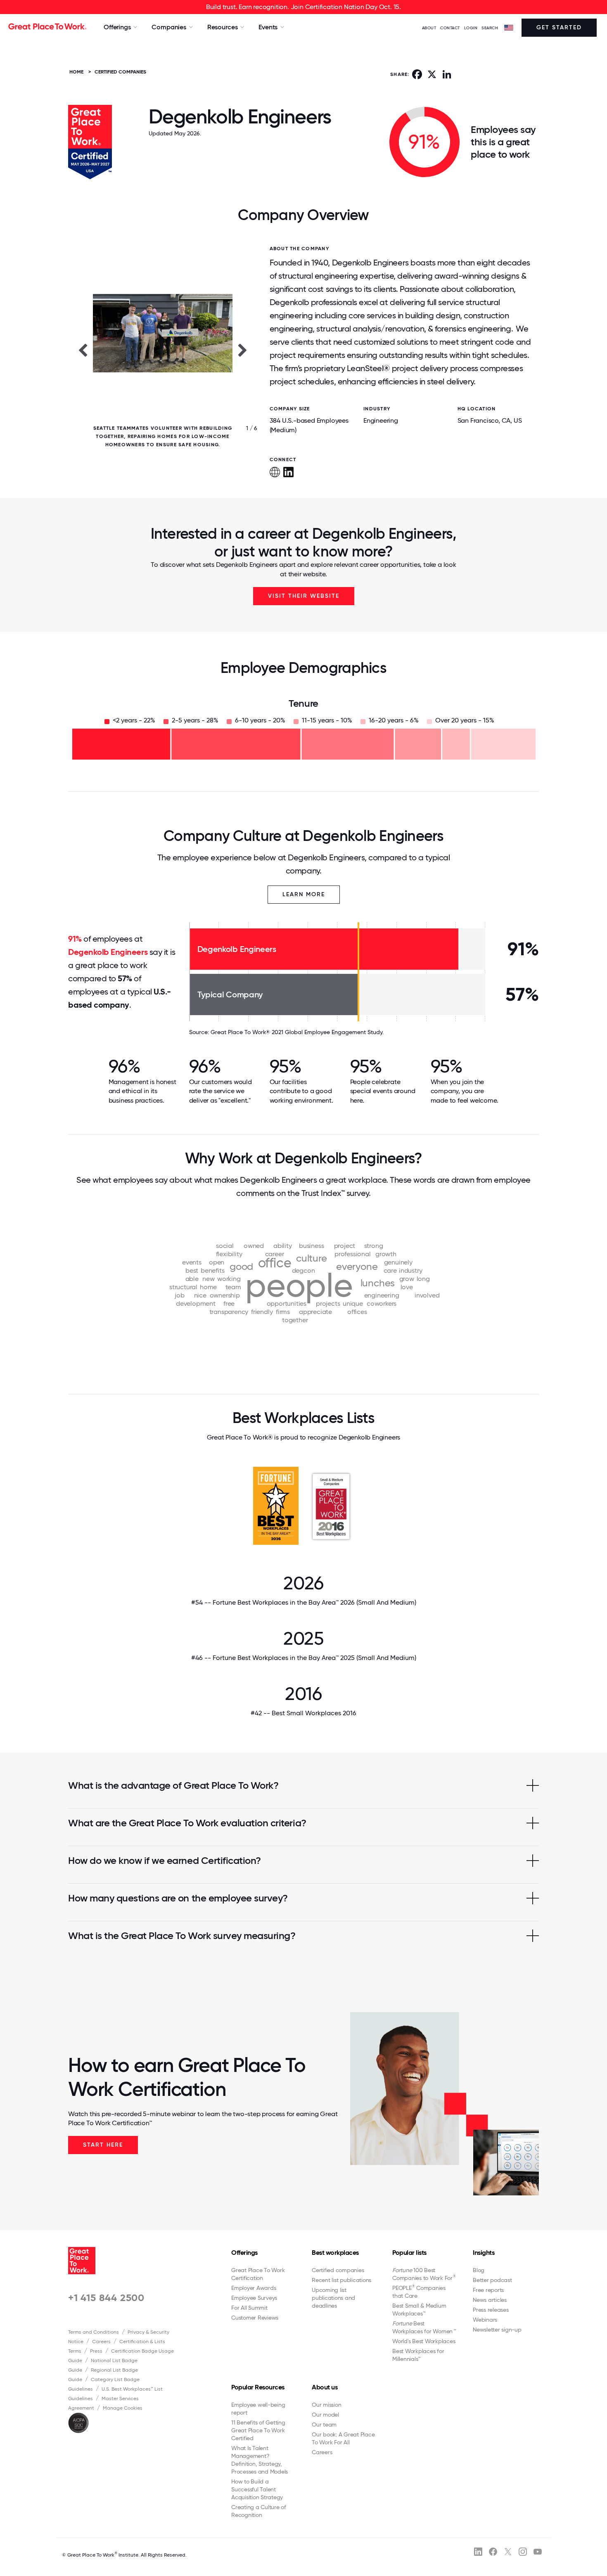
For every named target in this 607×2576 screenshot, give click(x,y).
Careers (101, 2342)
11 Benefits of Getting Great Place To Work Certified (258, 2430)
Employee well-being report (258, 2409)
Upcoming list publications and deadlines (333, 2298)
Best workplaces (335, 2253)
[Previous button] (83, 350)
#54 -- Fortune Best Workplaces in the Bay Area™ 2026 (304, 1602)
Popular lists (409, 2253)
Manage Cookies (123, 2408)
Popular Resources (258, 2387)
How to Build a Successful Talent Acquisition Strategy (257, 2489)
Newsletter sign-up (497, 2330)
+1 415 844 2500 (106, 2298)
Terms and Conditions (94, 2332)
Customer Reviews (255, 2318)
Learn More (304, 894)
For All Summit (249, 2308)
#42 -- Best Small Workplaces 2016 (303, 1713)
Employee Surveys (254, 2298)
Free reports (488, 2290)
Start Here (103, 2145)
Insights (484, 2253)
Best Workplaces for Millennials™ (418, 2355)
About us (325, 2387)
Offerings (244, 2253)
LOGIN (471, 28)
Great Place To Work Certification (258, 2274)
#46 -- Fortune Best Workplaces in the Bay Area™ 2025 (304, 1658)
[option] (163, 350)
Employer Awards (254, 2288)
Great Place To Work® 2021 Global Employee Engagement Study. (297, 1032)
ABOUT (429, 28)
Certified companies (338, 2270)
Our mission (326, 2405)
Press (96, 2351)
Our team (324, 2424)
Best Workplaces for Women (424, 2327)
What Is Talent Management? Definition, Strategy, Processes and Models (260, 2460)
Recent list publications (341, 2280)
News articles (490, 2300)
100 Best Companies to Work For (424, 2274)
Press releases (491, 2310)
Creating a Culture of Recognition (259, 2511)
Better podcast (492, 2280)
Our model (325, 2415)
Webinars (485, 2320)
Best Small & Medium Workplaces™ (419, 2310)
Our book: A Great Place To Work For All (343, 2438)
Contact (450, 28)
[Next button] (243, 350)
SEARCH (490, 28)
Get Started (559, 27)
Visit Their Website (304, 596)
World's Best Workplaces (424, 2341)
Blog (479, 2270)
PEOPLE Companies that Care (419, 2292)
